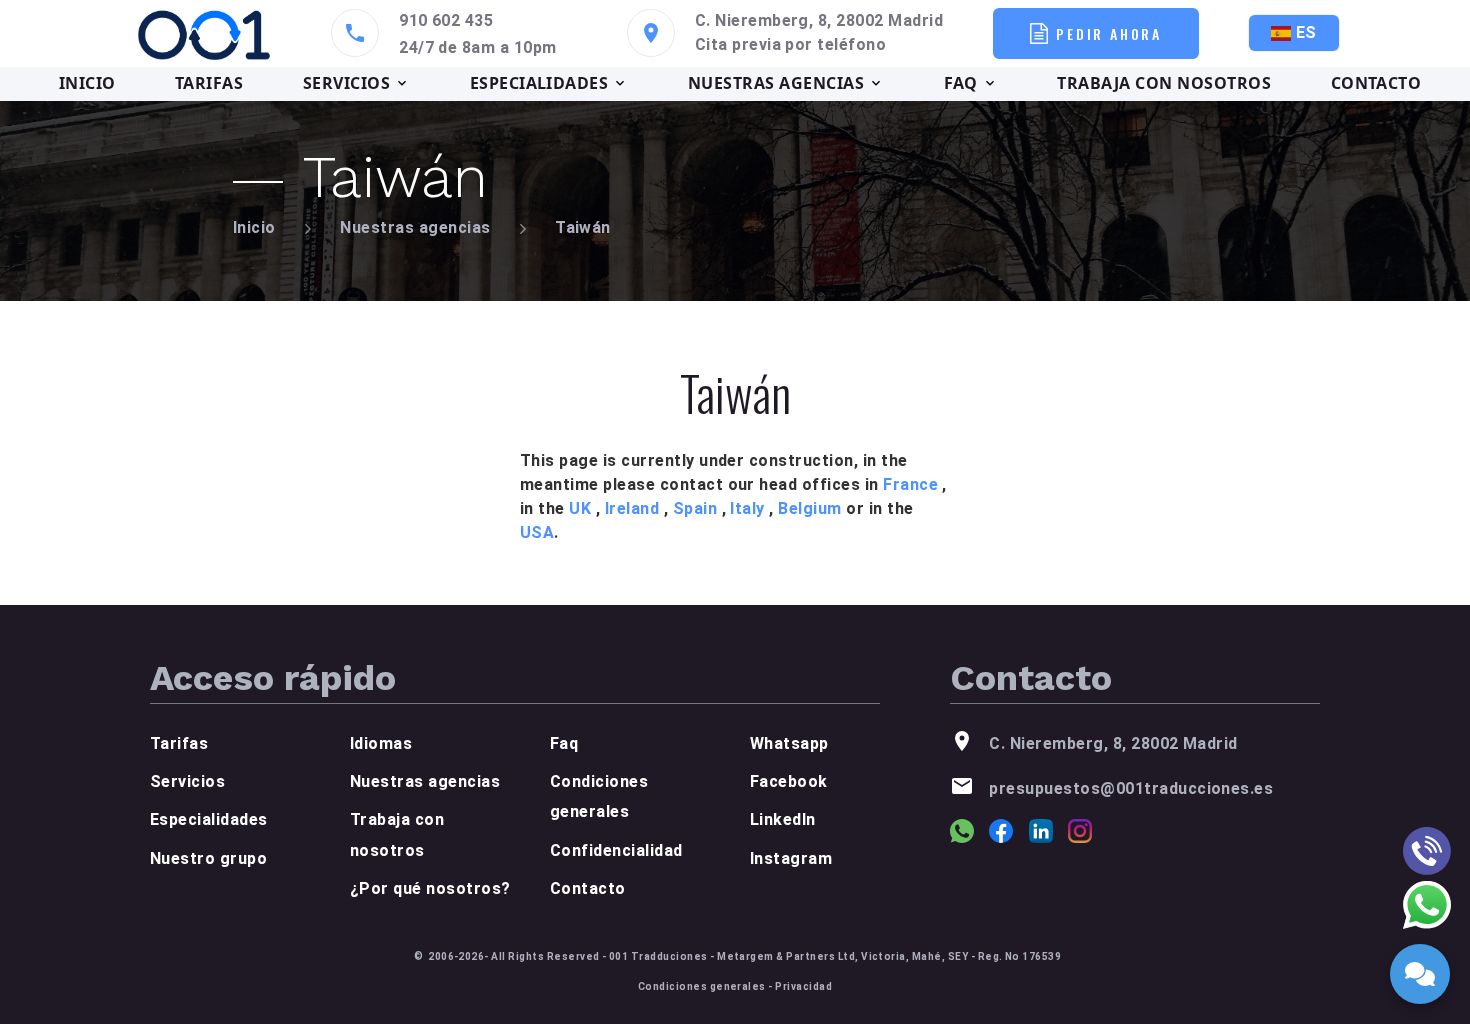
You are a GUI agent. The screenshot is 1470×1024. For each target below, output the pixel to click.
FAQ (961, 83)
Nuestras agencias (415, 227)
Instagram (791, 858)
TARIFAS (209, 83)
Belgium (809, 508)
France (910, 484)
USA (537, 532)
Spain (695, 508)
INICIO (87, 83)
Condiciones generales (702, 986)
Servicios (187, 781)
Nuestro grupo (208, 858)
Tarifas (179, 743)
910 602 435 (446, 20)
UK (580, 508)
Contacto (588, 888)
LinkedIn (783, 819)
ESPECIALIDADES (539, 83)
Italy (747, 508)
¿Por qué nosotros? (430, 888)
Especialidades (209, 819)
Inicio (254, 227)
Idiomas (381, 743)
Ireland (632, 508)
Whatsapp (789, 743)
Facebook (789, 781)
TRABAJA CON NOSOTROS (1164, 83)
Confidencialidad (616, 850)
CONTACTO (1376, 83)
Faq (564, 743)
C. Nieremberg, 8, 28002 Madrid (819, 20)
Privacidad (803, 986)
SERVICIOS (346, 83)
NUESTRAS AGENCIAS (776, 83)
